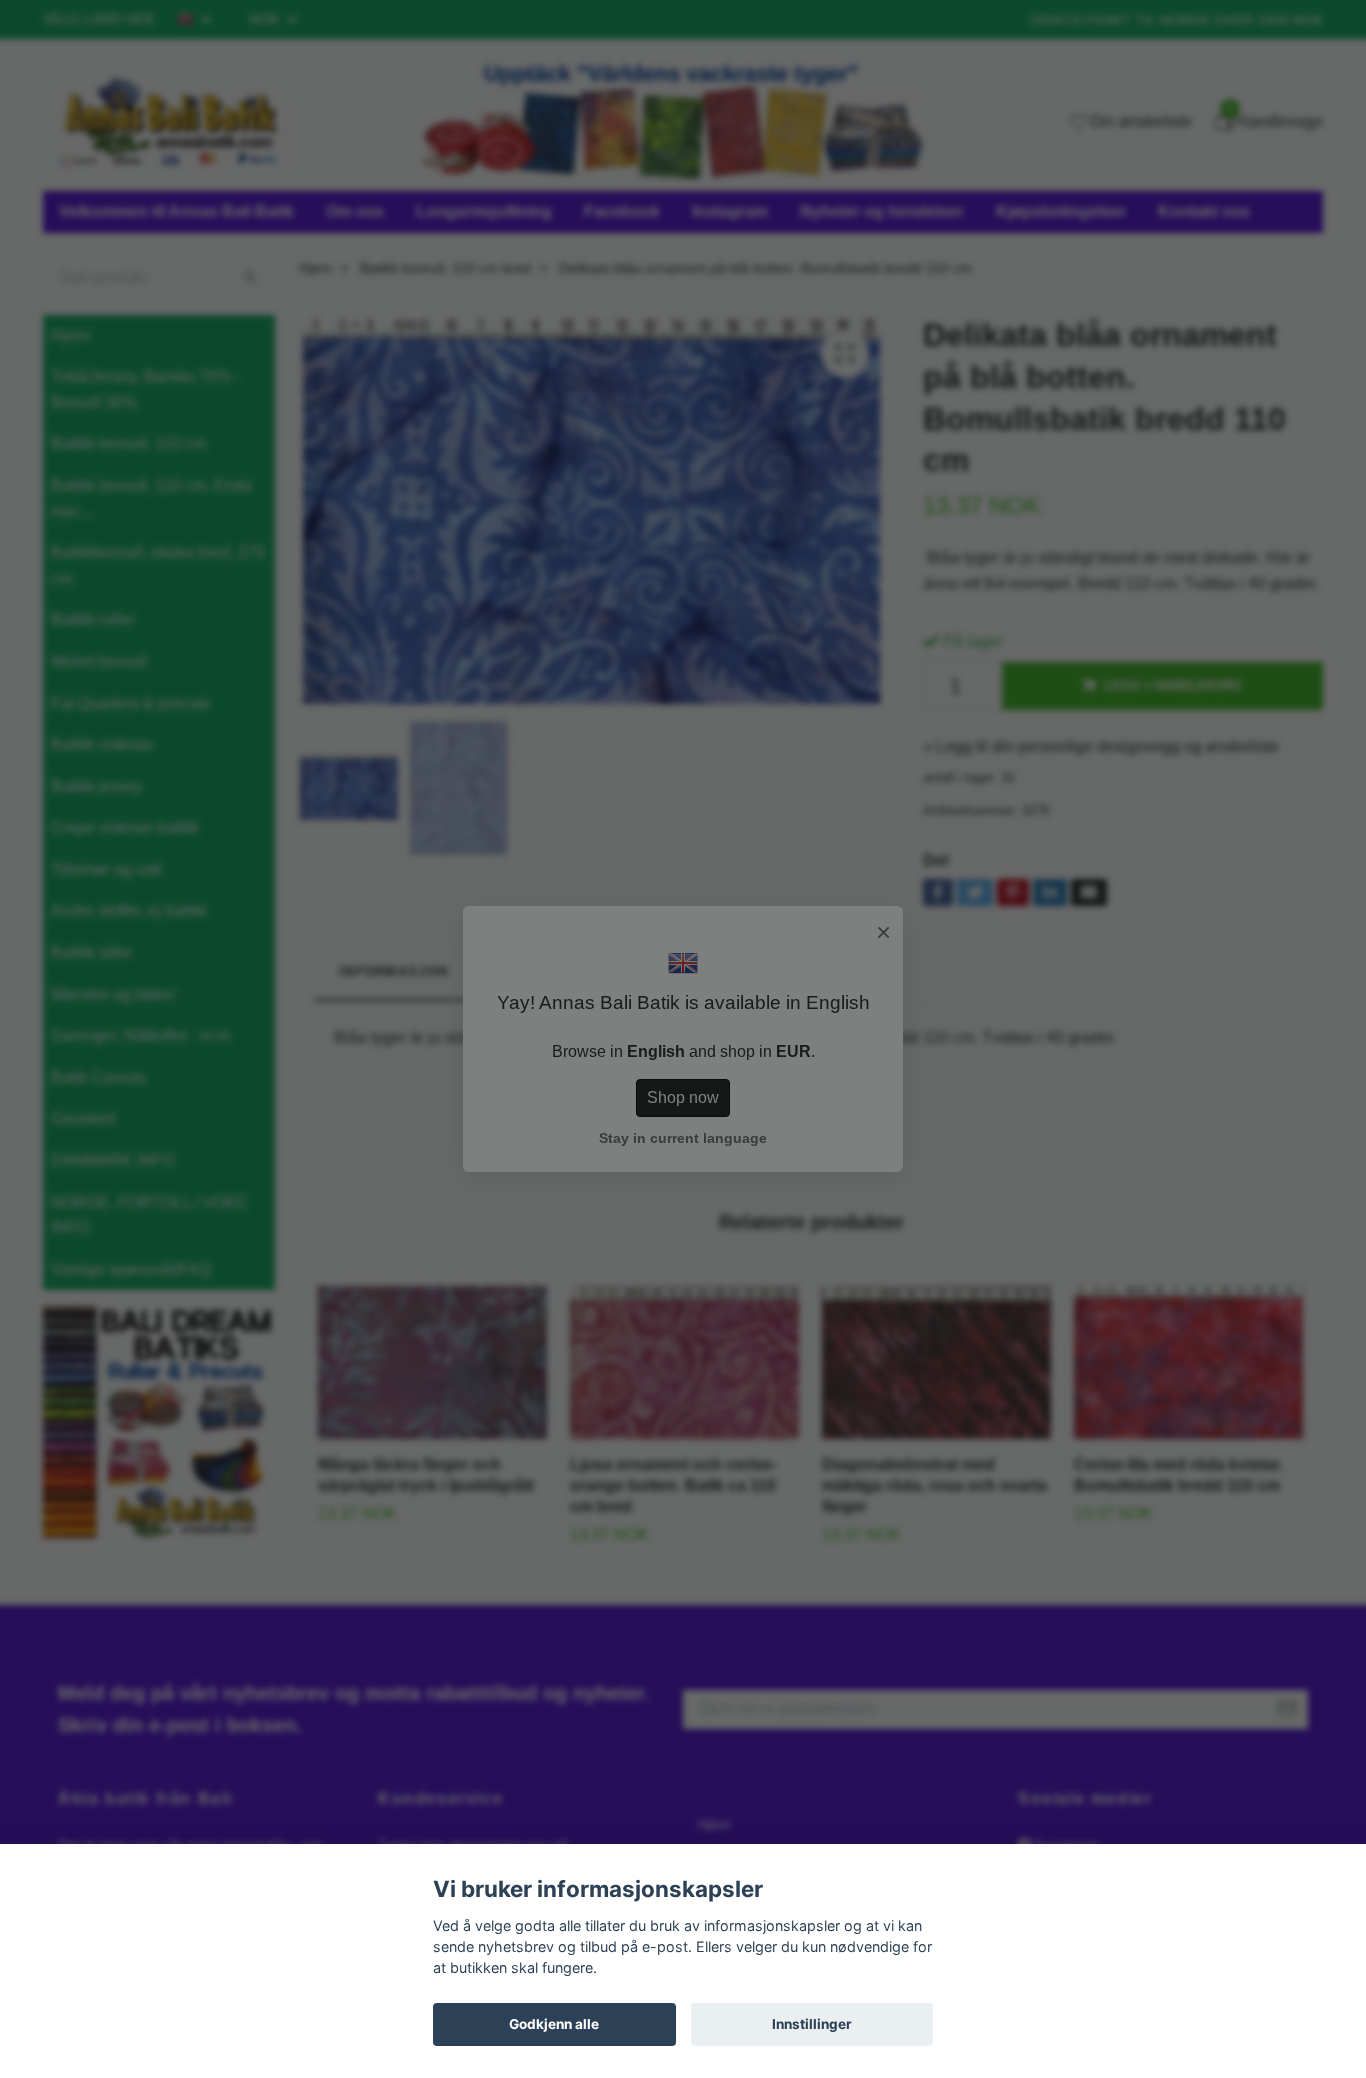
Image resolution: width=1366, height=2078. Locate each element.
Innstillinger (812, 2024)
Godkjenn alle (554, 2024)
